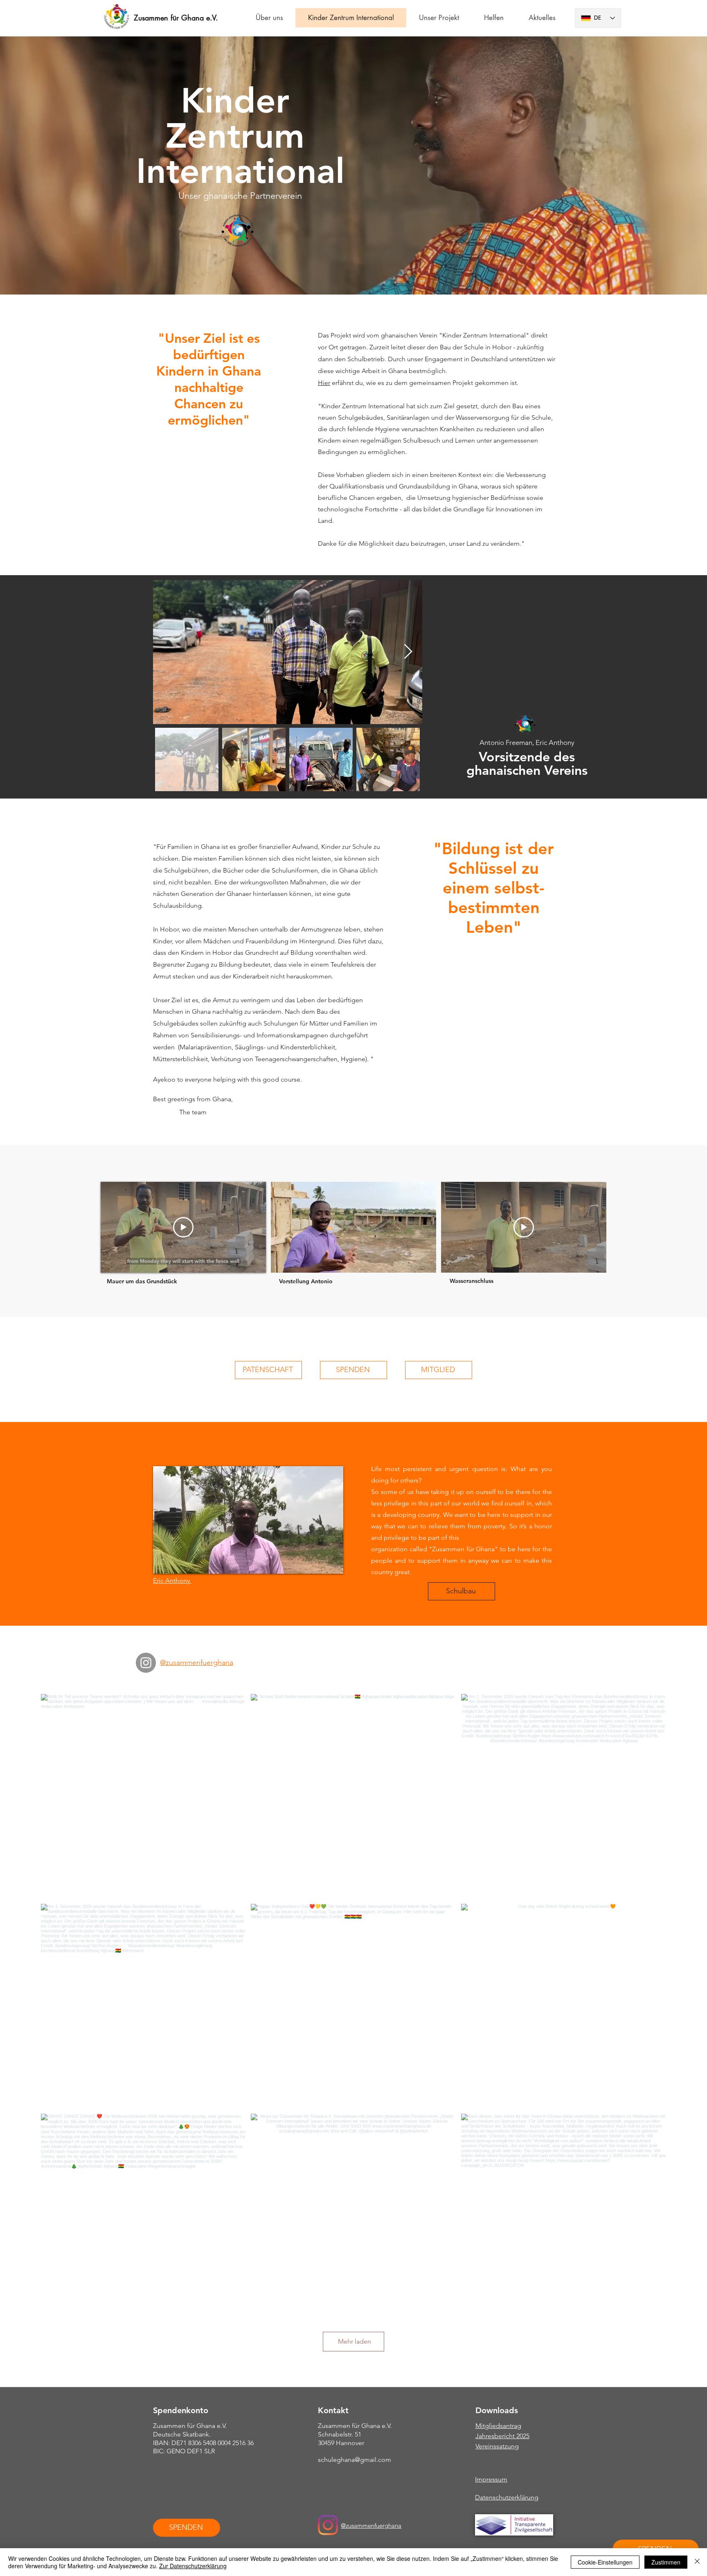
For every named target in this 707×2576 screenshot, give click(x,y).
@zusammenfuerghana (371, 2525)
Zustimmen (666, 2562)
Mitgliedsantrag (498, 2426)
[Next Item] (408, 652)
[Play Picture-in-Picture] (411, 1262)
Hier (324, 383)
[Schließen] (697, 2562)
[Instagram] (146, 1663)
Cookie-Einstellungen (605, 2562)
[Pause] (281, 1262)
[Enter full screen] (425, 1262)
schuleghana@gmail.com (355, 2460)
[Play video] (183, 1227)
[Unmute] (295, 1262)
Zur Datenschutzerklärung (193, 2566)
